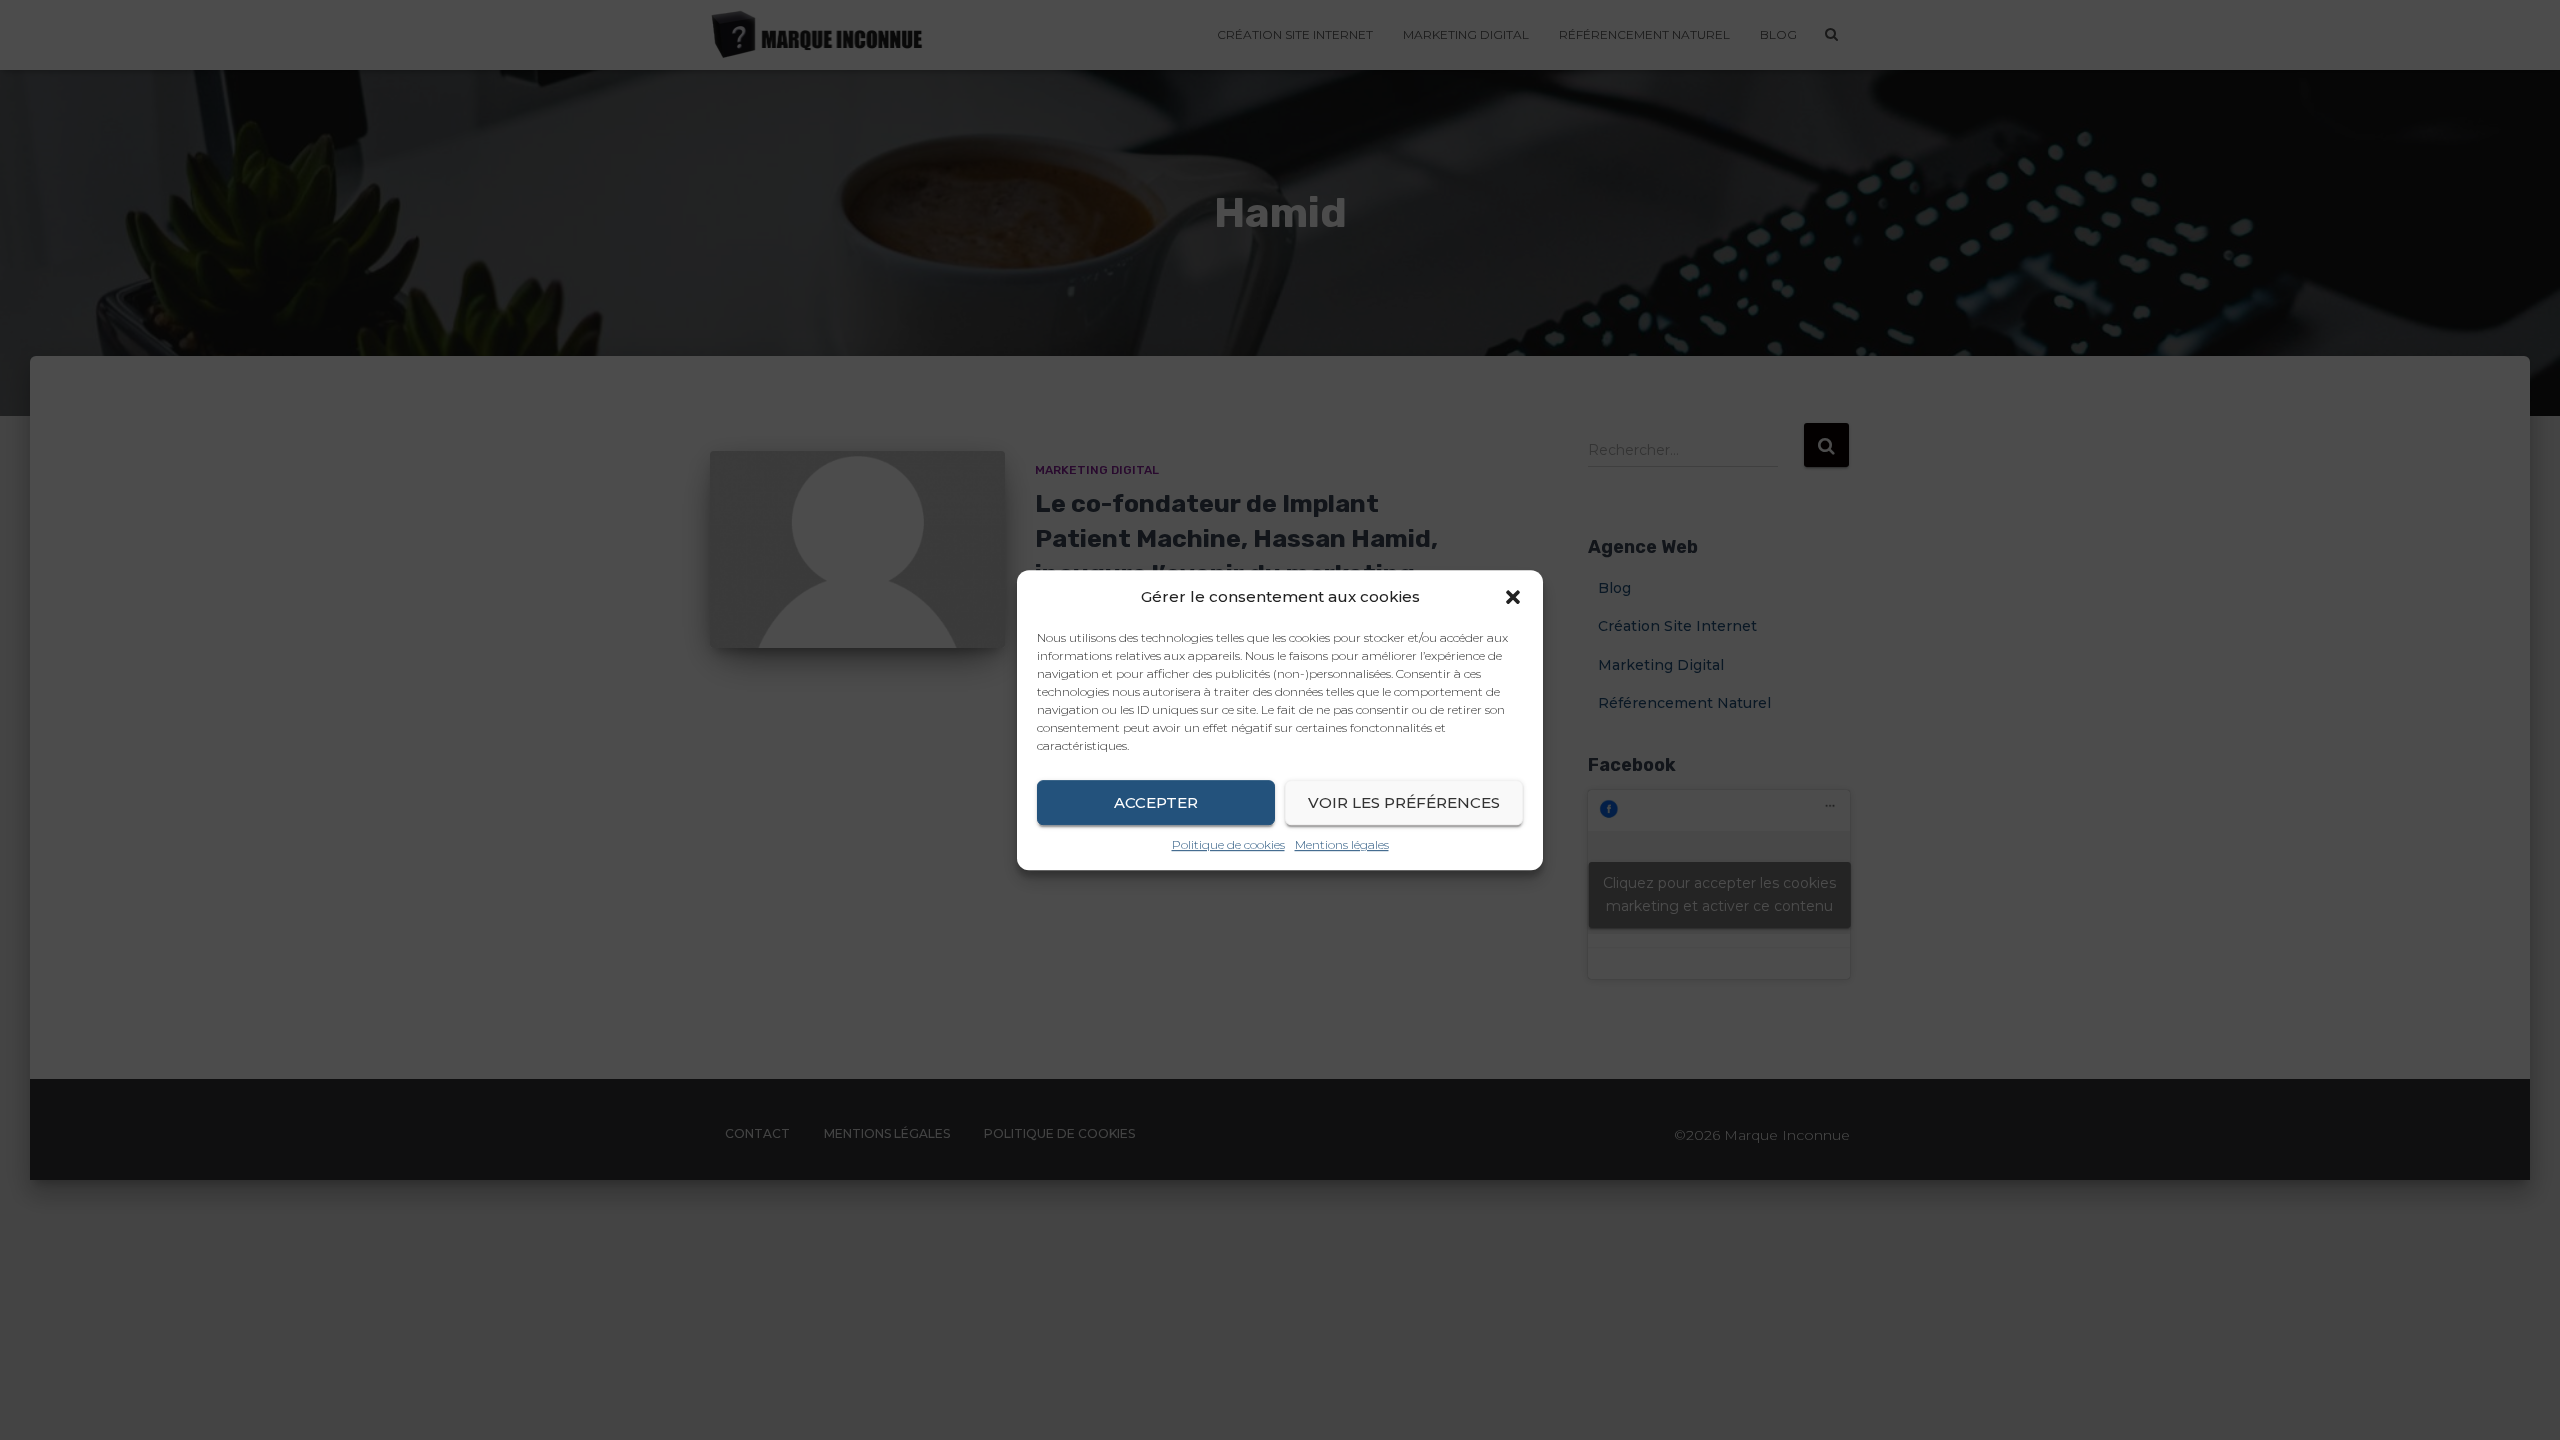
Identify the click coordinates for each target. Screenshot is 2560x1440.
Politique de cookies (1228, 844)
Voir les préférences (1404, 802)
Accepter (1156, 802)
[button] (1513, 597)
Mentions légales (1342, 844)
